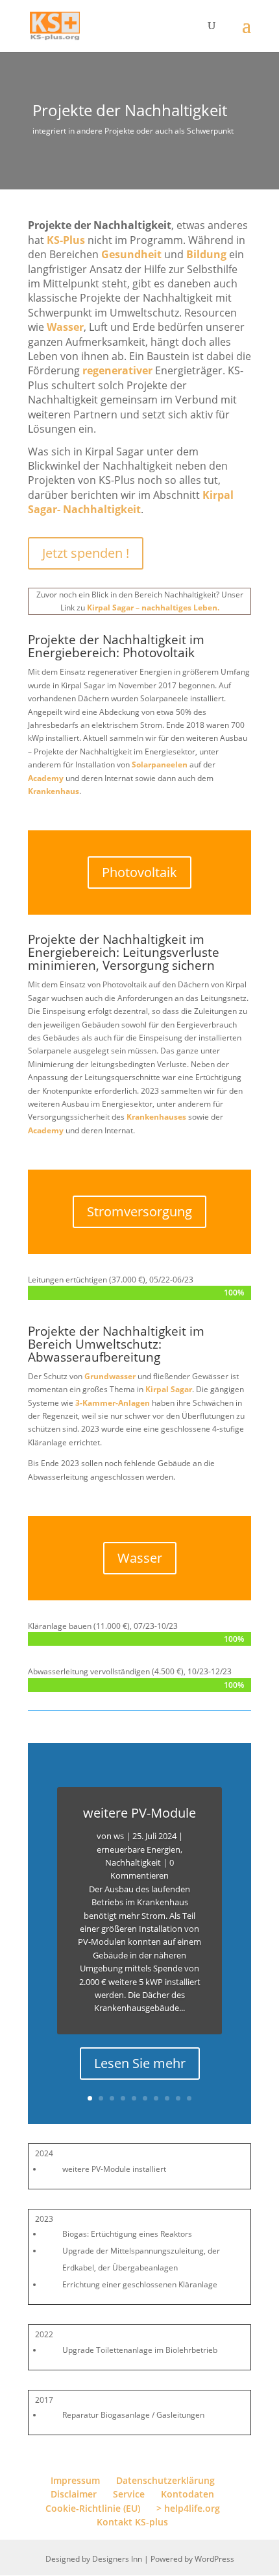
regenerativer (117, 370)
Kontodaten (188, 2494)
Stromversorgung (139, 1211)
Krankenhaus (54, 791)
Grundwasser (110, 1376)
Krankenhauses (156, 1117)
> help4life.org (188, 2508)
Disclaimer (74, 2494)
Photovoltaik (139, 872)
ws (119, 1836)
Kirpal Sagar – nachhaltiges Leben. (153, 608)
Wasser (65, 327)
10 (189, 2098)
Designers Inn (117, 2559)
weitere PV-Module (139, 1813)
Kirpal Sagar (169, 1389)
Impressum (75, 2480)
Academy (46, 778)
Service (129, 2494)
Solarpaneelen (160, 764)
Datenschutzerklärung (165, 2480)
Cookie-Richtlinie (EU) (93, 2508)
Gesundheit (131, 254)
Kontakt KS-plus (132, 2522)
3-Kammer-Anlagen (113, 1403)
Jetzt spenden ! (86, 553)
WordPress (214, 2559)
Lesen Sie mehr (140, 2063)
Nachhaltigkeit (133, 1862)
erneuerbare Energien (139, 1849)
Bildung (206, 254)
